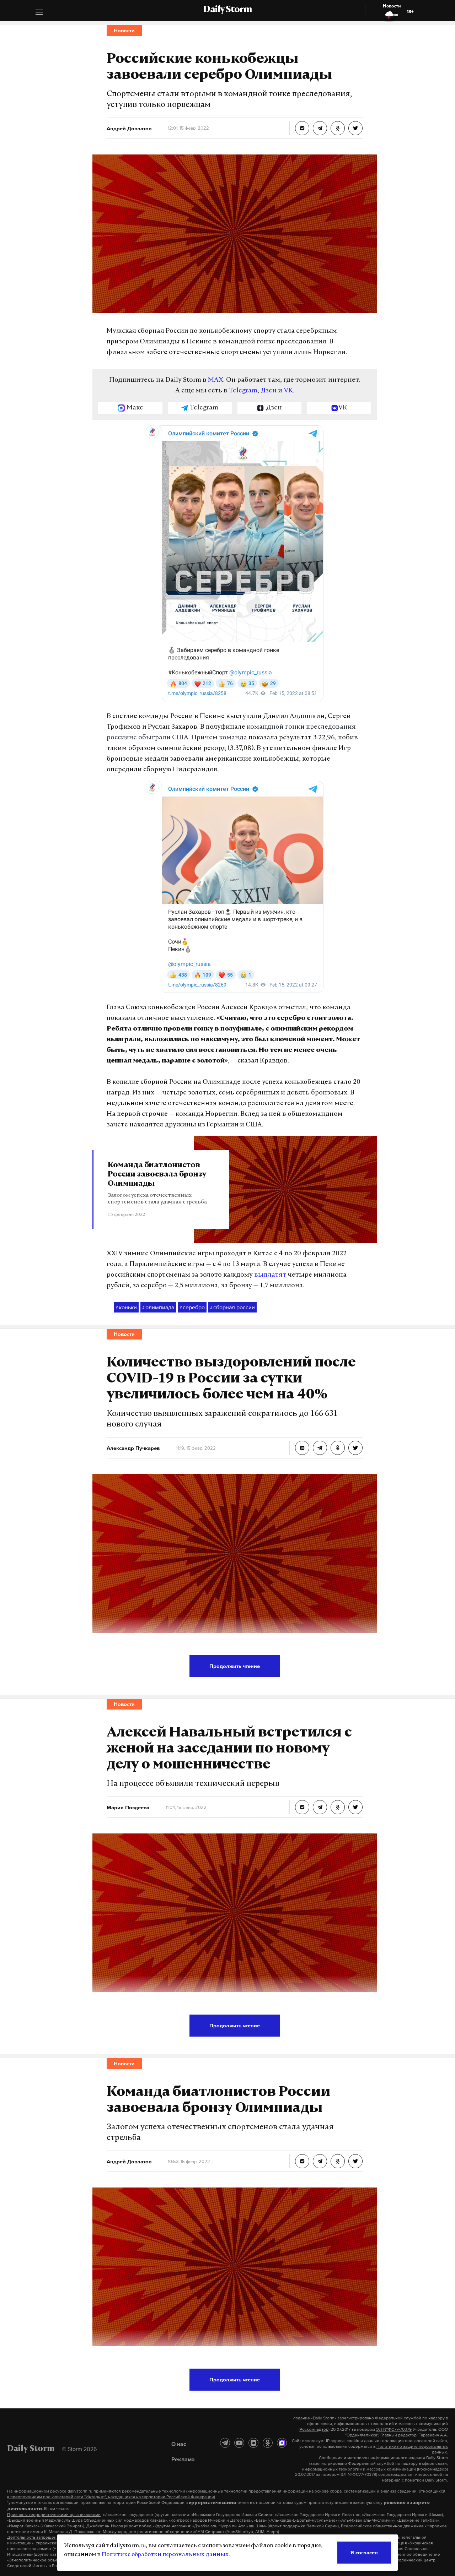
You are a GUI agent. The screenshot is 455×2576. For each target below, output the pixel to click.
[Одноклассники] (268, 2443)
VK (288, 391)
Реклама (183, 2459)
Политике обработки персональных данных (165, 2555)
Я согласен (364, 2552)
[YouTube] (239, 2443)
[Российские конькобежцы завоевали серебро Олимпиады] (302, 128)
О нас (179, 2444)
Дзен (269, 391)
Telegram (243, 391)
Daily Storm (227, 10)
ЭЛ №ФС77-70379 (394, 2429)
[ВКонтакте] (253, 2443)
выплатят (270, 1275)
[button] (39, 13)
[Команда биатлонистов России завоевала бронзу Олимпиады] (302, 2161)
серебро (192, 1307)
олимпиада (158, 1307)
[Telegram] (225, 2443)
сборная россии (232, 1307)
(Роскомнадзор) (314, 2429)
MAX (216, 380)
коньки (126, 1307)
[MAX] (282, 2443)
